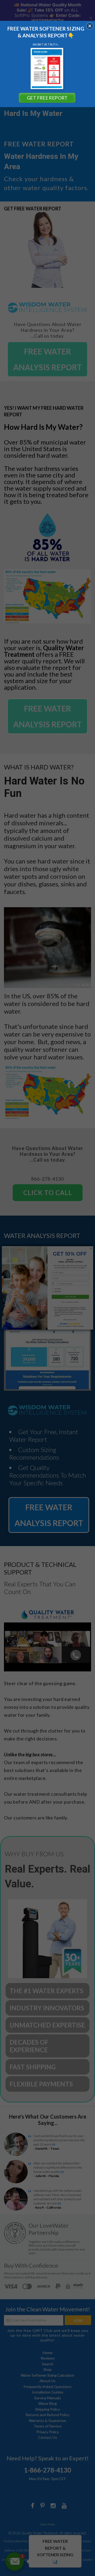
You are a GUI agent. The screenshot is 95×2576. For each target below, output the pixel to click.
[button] (90, 26)
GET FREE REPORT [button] (47, 98)
